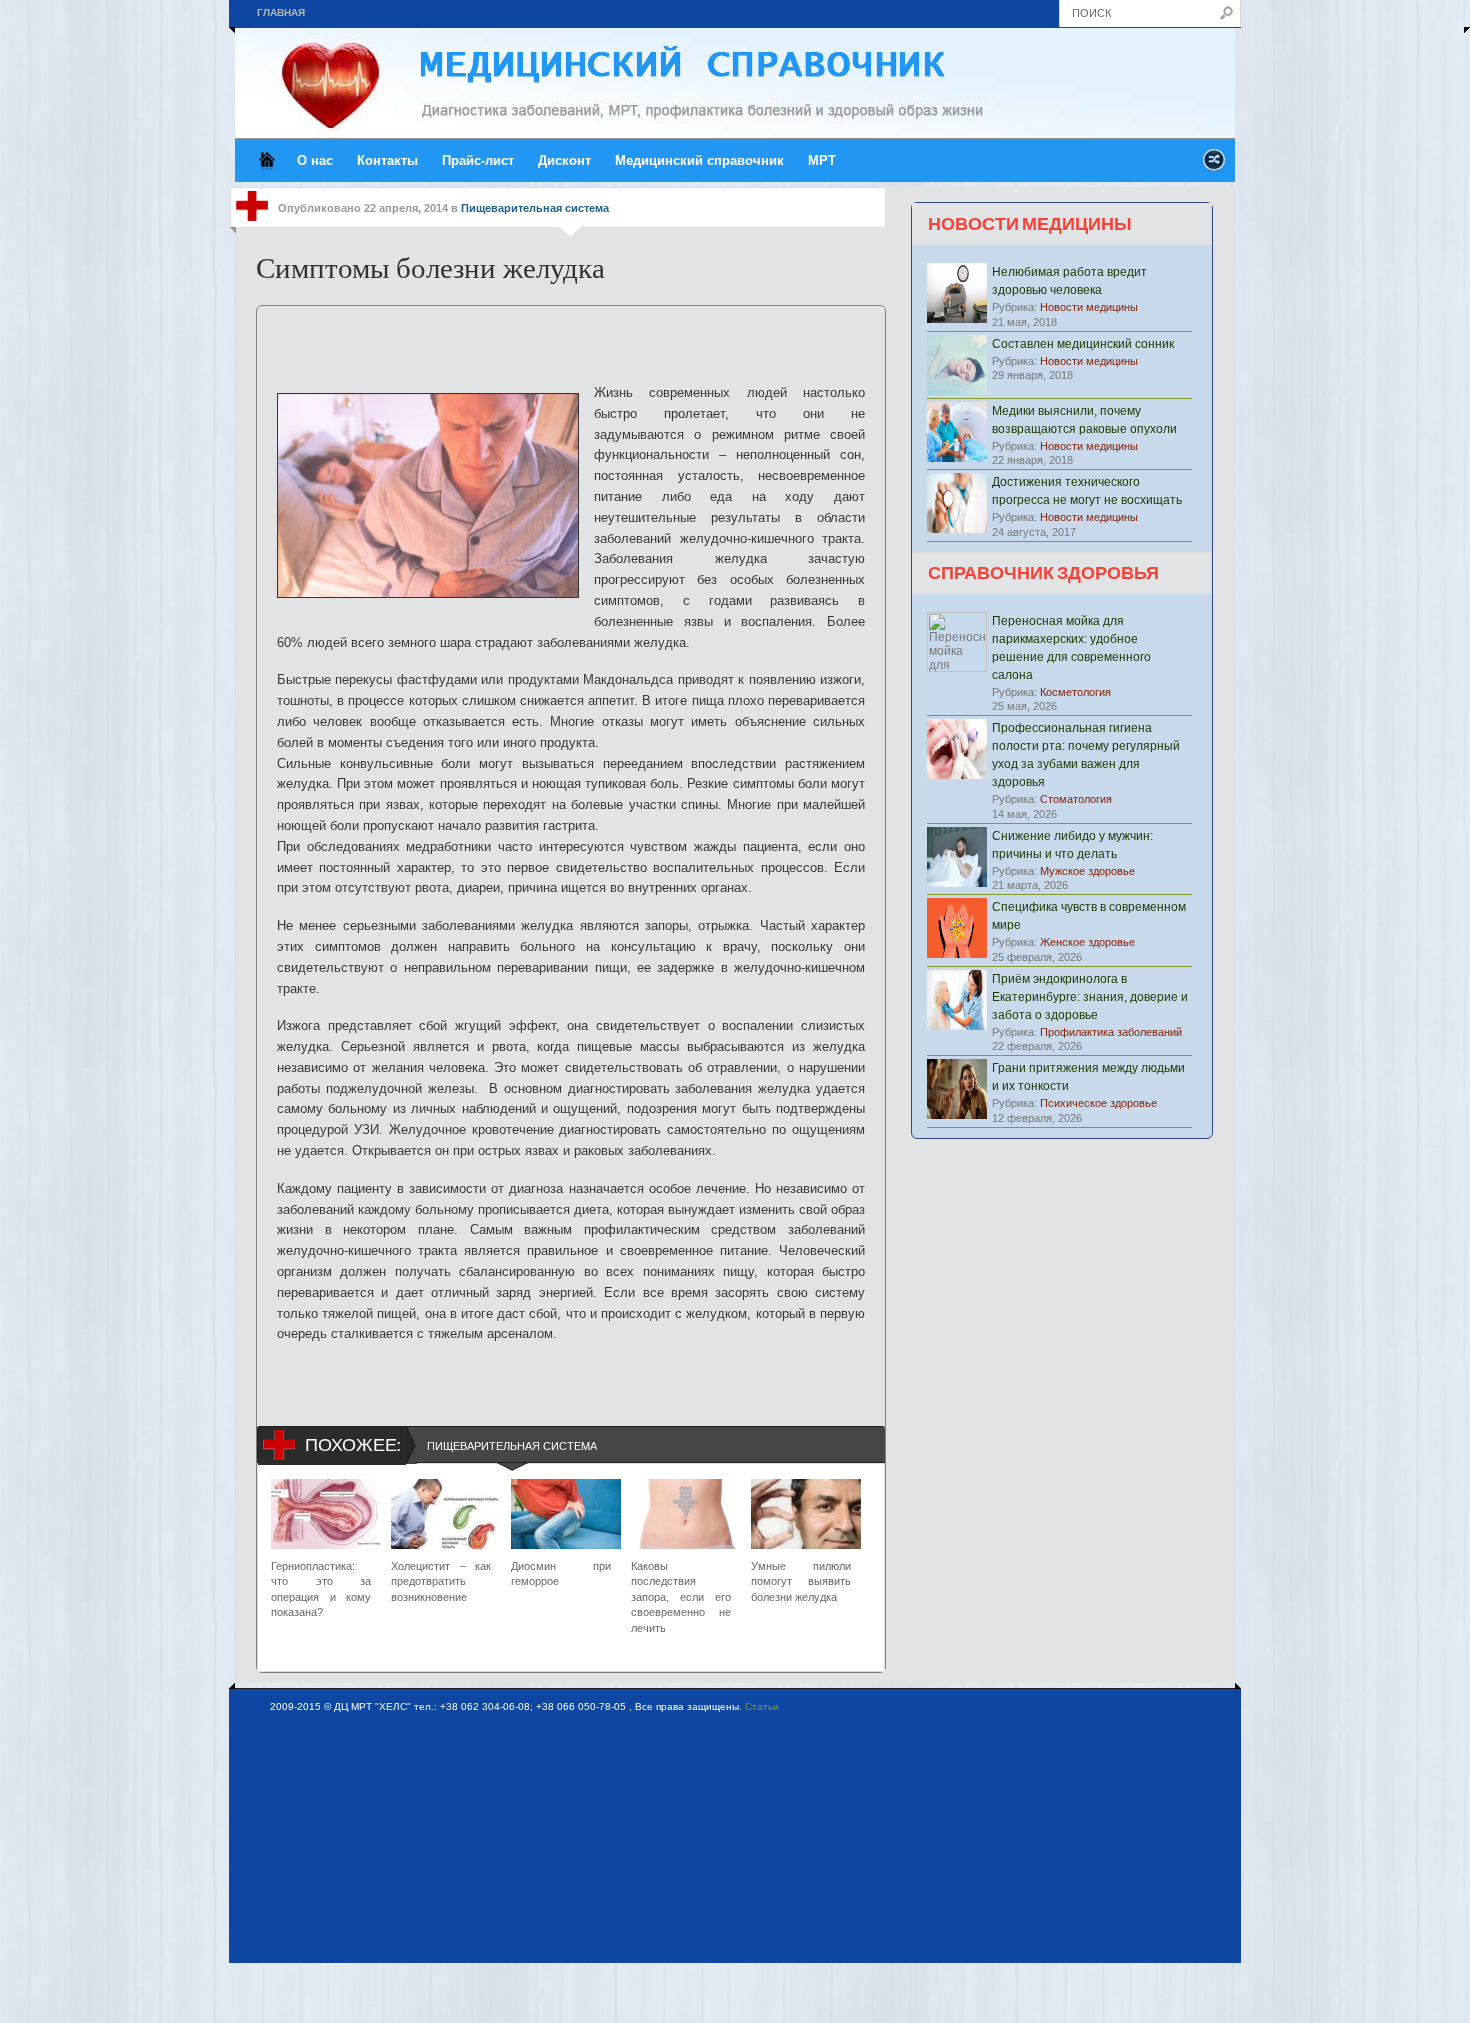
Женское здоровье (1087, 942)
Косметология (1075, 692)
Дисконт (564, 160)
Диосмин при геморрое (561, 1573)
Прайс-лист (478, 160)
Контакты (387, 160)
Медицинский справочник (699, 160)
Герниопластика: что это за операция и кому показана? (321, 1589)
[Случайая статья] (1214, 165)
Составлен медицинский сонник (1083, 344)
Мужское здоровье (1087, 871)
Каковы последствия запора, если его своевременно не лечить (681, 1597)
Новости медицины (1089, 307)
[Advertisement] (571, 336)
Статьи (762, 1706)
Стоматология (1076, 799)
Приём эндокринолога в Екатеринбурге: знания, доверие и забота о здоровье (1090, 997)
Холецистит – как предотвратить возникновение (441, 1581)
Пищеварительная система (535, 208)
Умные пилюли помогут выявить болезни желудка (801, 1581)
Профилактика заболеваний (1111, 1032)
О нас (315, 160)
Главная (281, 12)
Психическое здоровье (1098, 1103)
